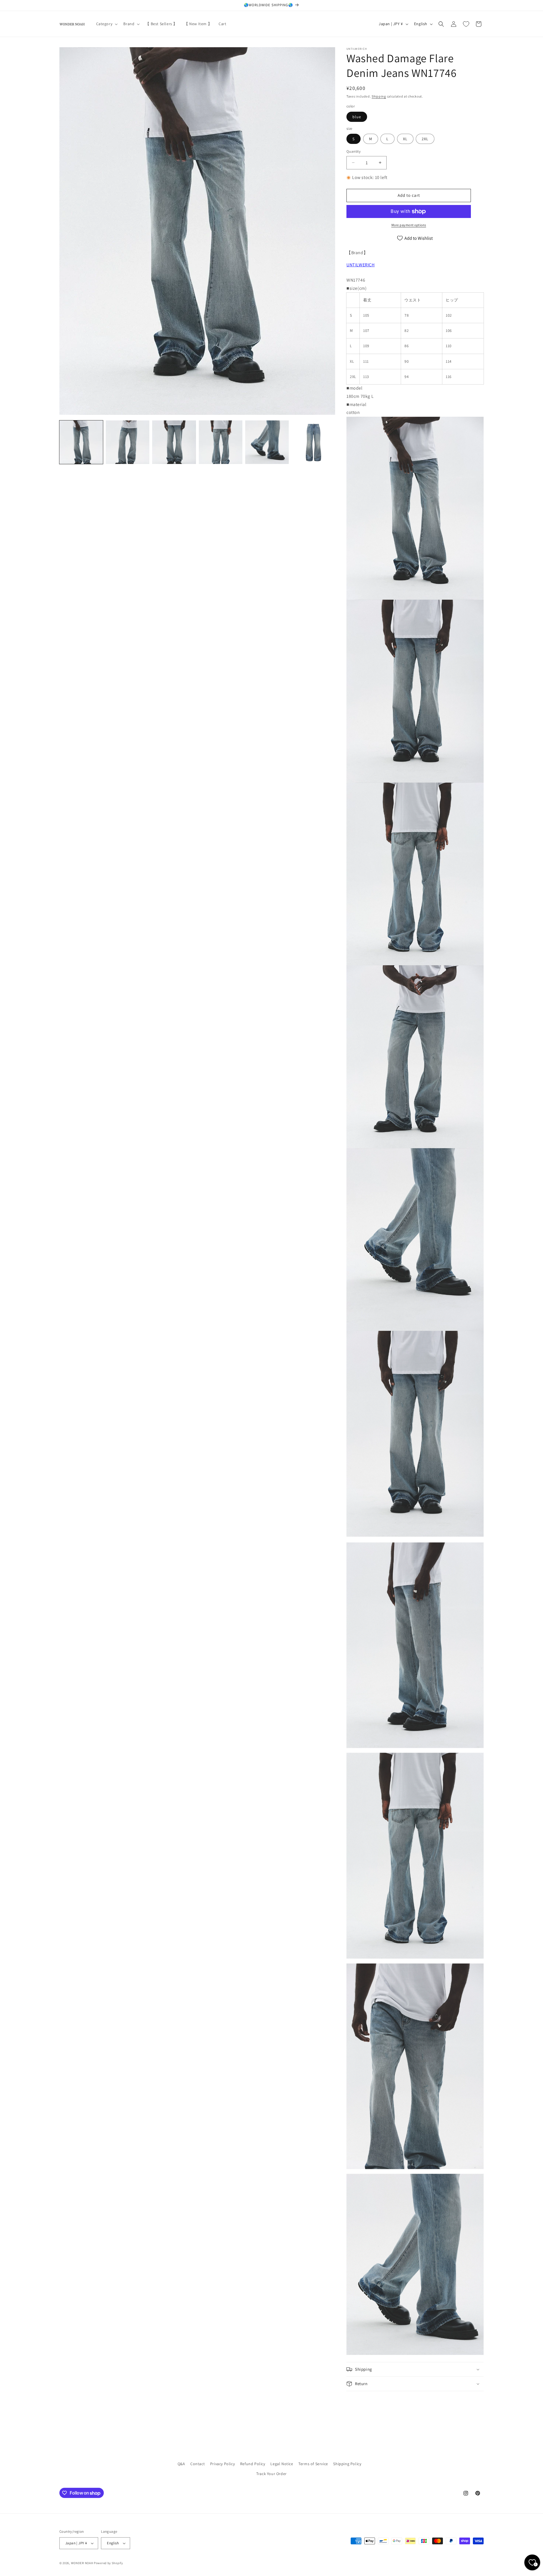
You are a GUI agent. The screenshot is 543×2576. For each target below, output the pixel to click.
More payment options (409, 225)
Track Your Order (271, 2474)
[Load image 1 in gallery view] (81, 442)
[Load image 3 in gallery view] (174, 442)
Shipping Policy (347, 2464)
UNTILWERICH (361, 265)
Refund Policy (253, 2464)
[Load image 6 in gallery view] (313, 442)
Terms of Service (313, 2464)
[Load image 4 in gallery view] (221, 442)
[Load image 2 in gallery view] (128, 442)
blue (357, 117)
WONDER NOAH (82, 2563)
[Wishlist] (466, 24)
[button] (106, 24)
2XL (425, 139)
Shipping (379, 96)
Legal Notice (282, 2464)
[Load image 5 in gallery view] (267, 442)
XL (405, 139)
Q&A (181, 2464)
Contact (198, 2464)
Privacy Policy (222, 2464)
